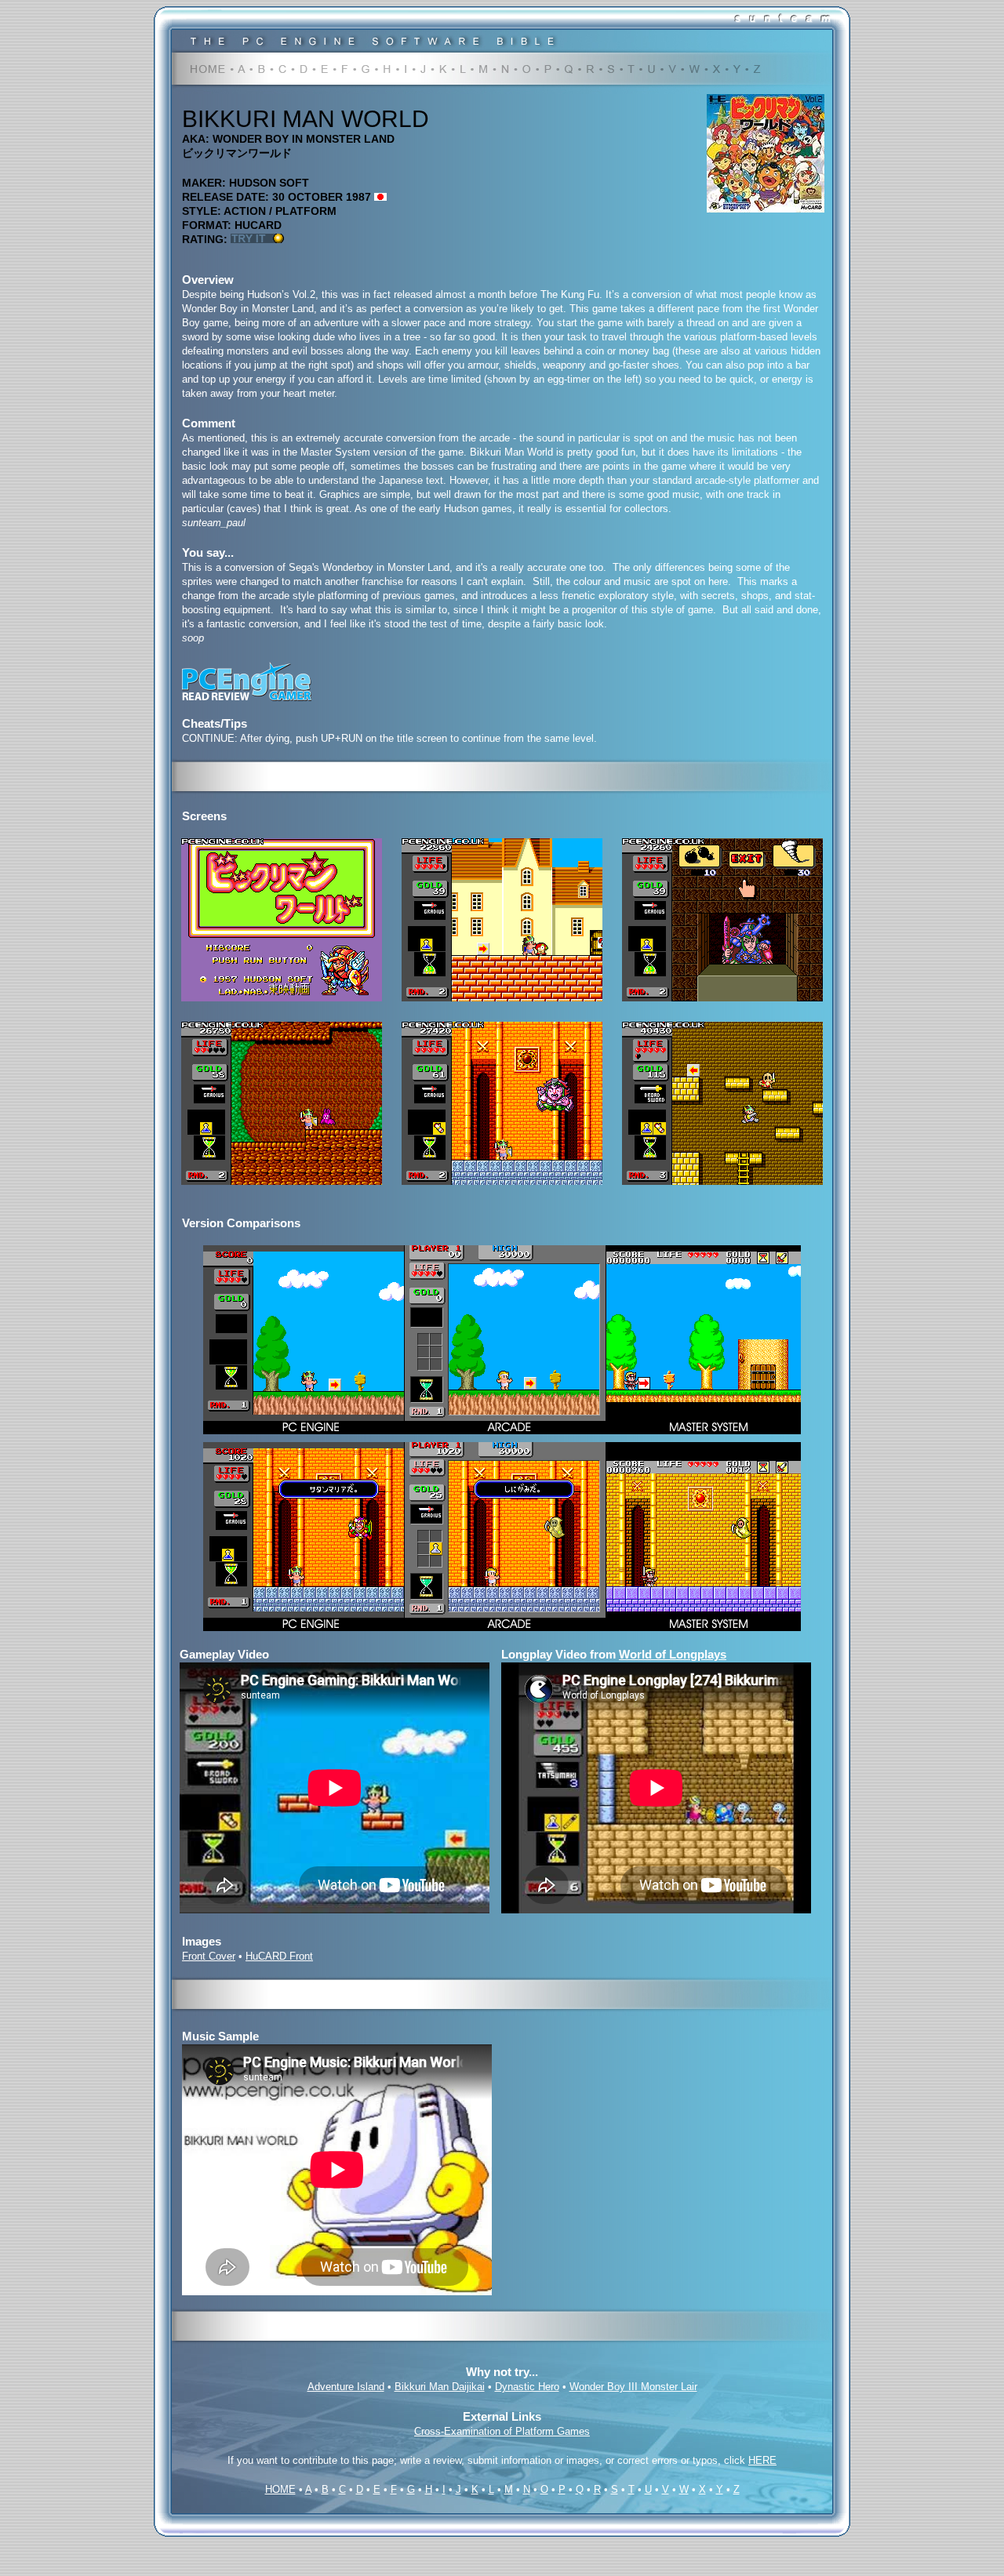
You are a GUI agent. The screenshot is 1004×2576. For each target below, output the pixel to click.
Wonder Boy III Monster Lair (633, 2387)
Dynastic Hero (527, 2387)
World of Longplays (673, 1654)
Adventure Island (346, 2387)
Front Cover (209, 1956)
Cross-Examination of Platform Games (502, 2431)
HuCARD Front (279, 1956)
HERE (762, 2460)
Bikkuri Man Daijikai (440, 2387)
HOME (280, 2489)
